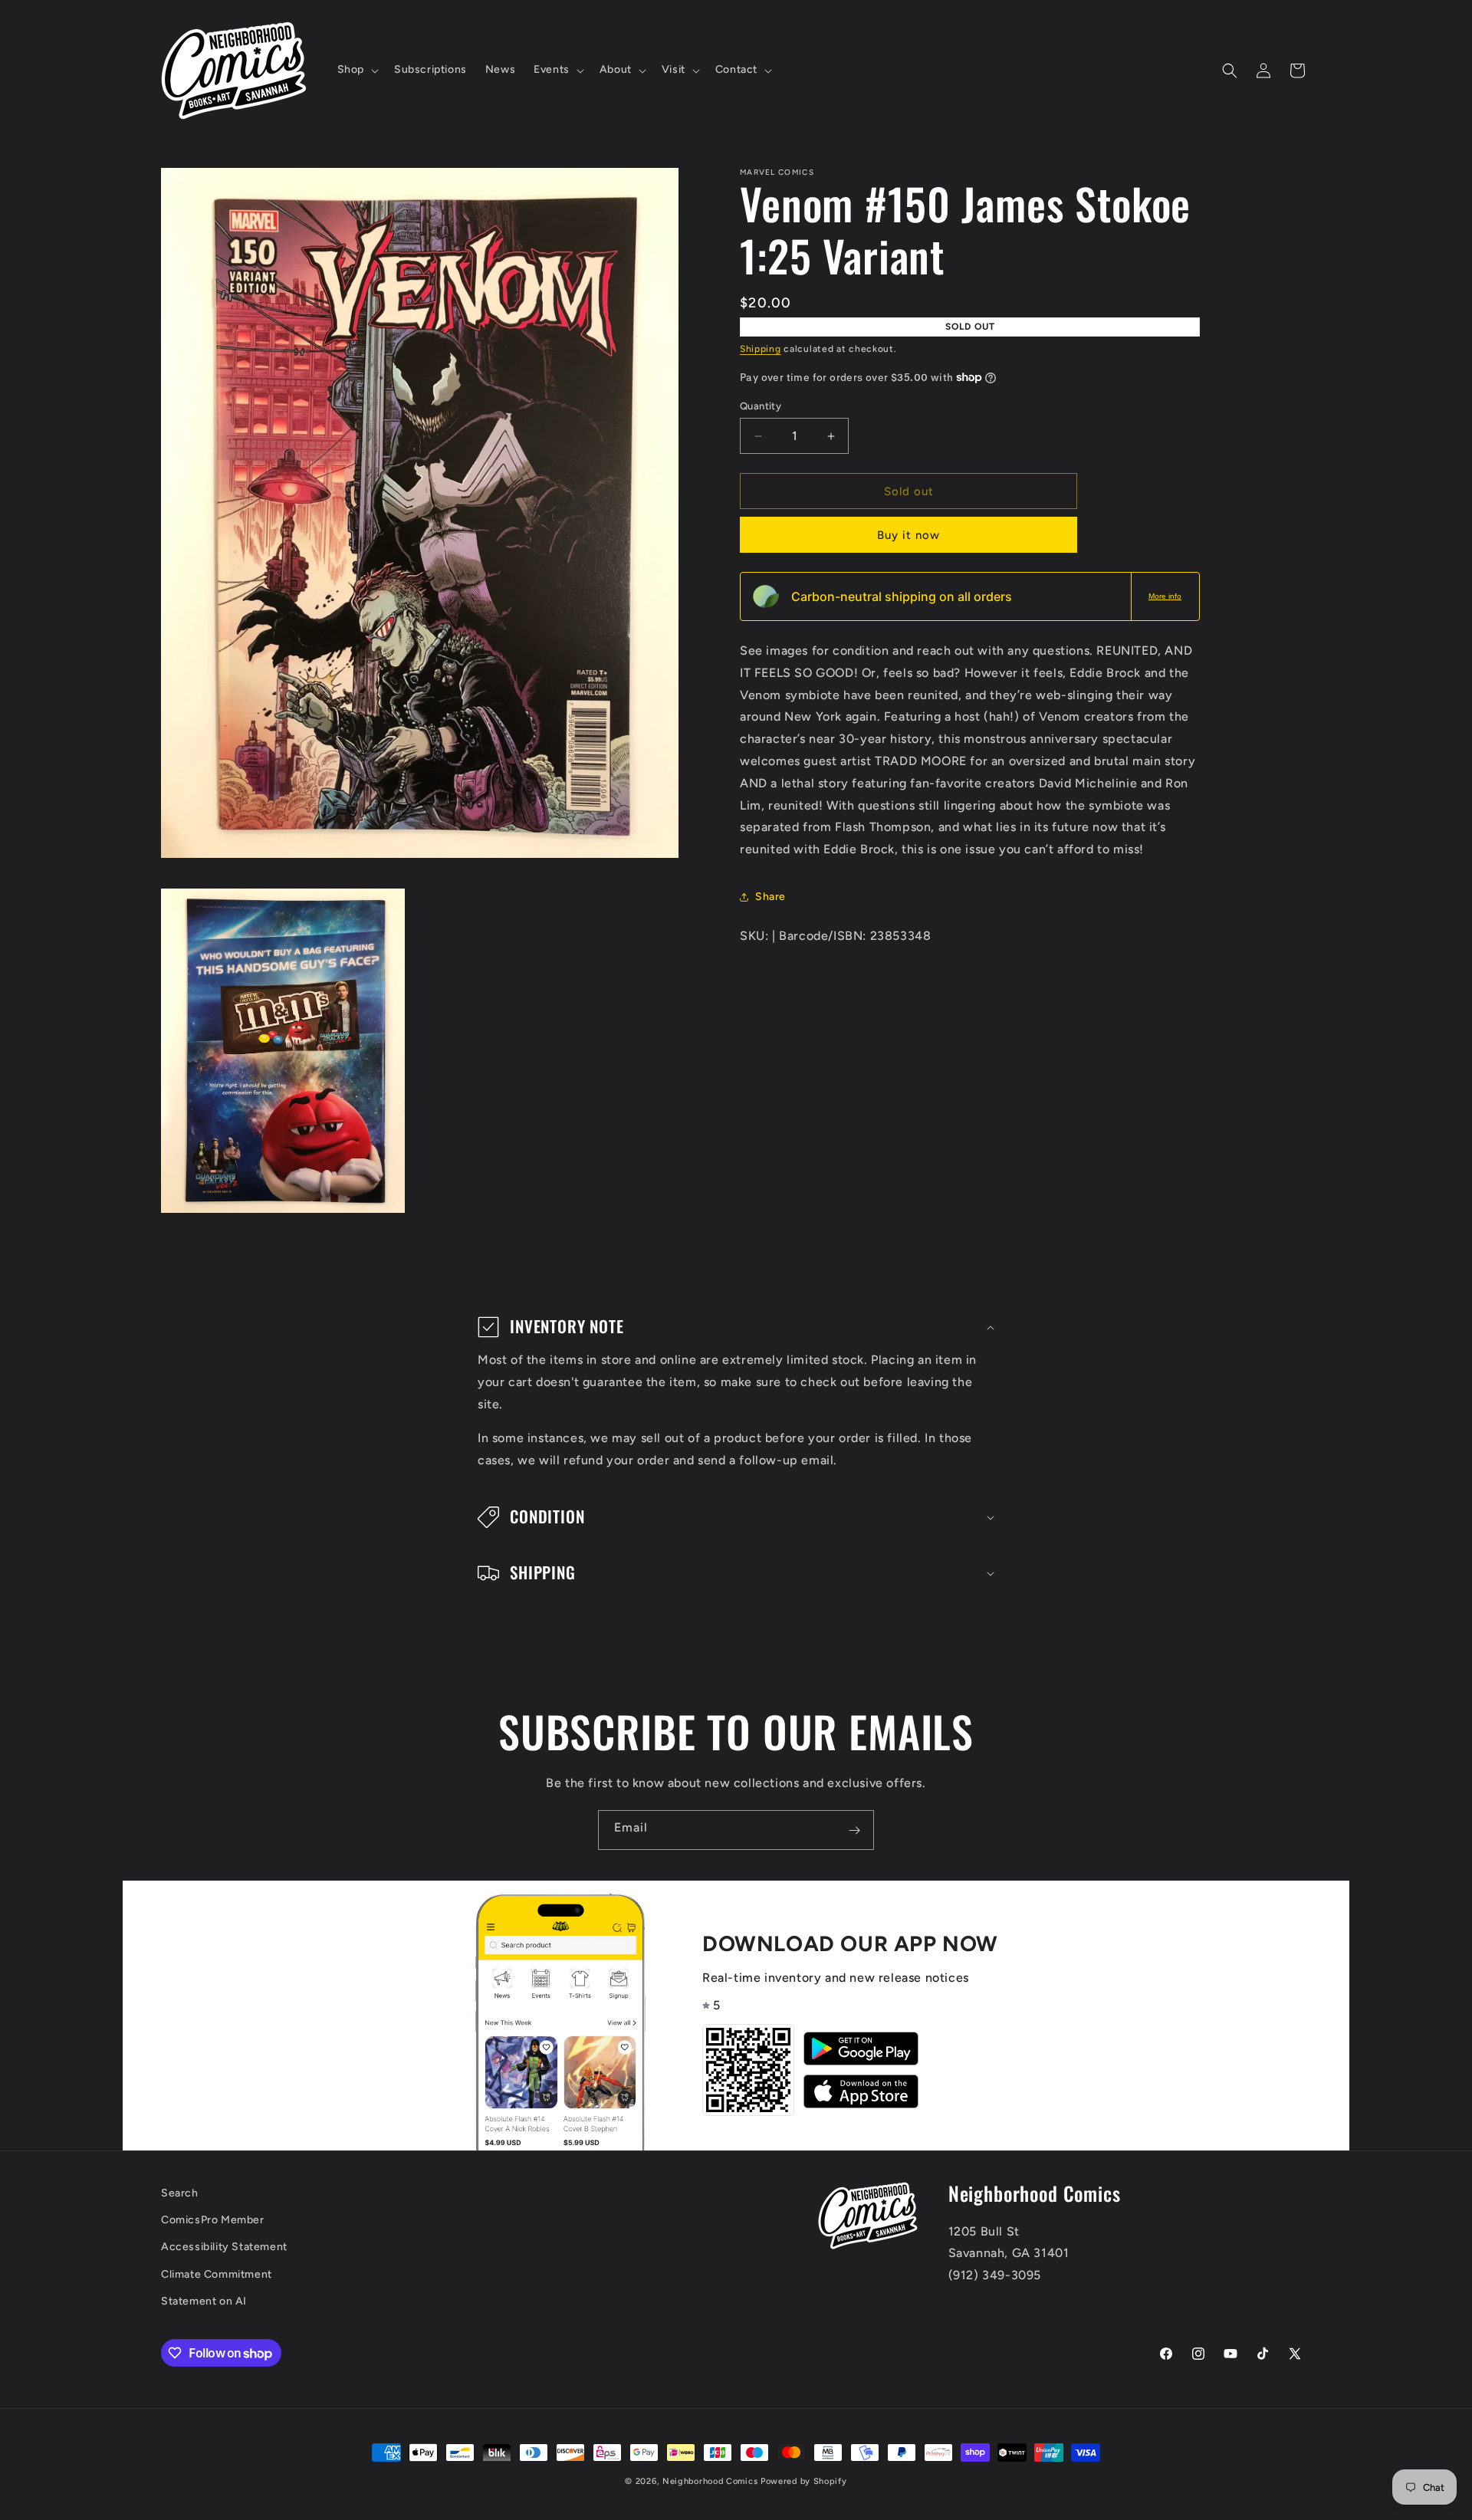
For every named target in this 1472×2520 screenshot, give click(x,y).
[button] (356, 70)
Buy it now (909, 535)
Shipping (761, 349)
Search (180, 2193)
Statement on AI (204, 2301)
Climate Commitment (217, 2274)
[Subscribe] (854, 1830)
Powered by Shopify (804, 2481)
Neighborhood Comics (710, 2481)
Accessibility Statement (224, 2247)
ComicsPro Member (213, 2221)
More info (1165, 596)
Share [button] (770, 897)
